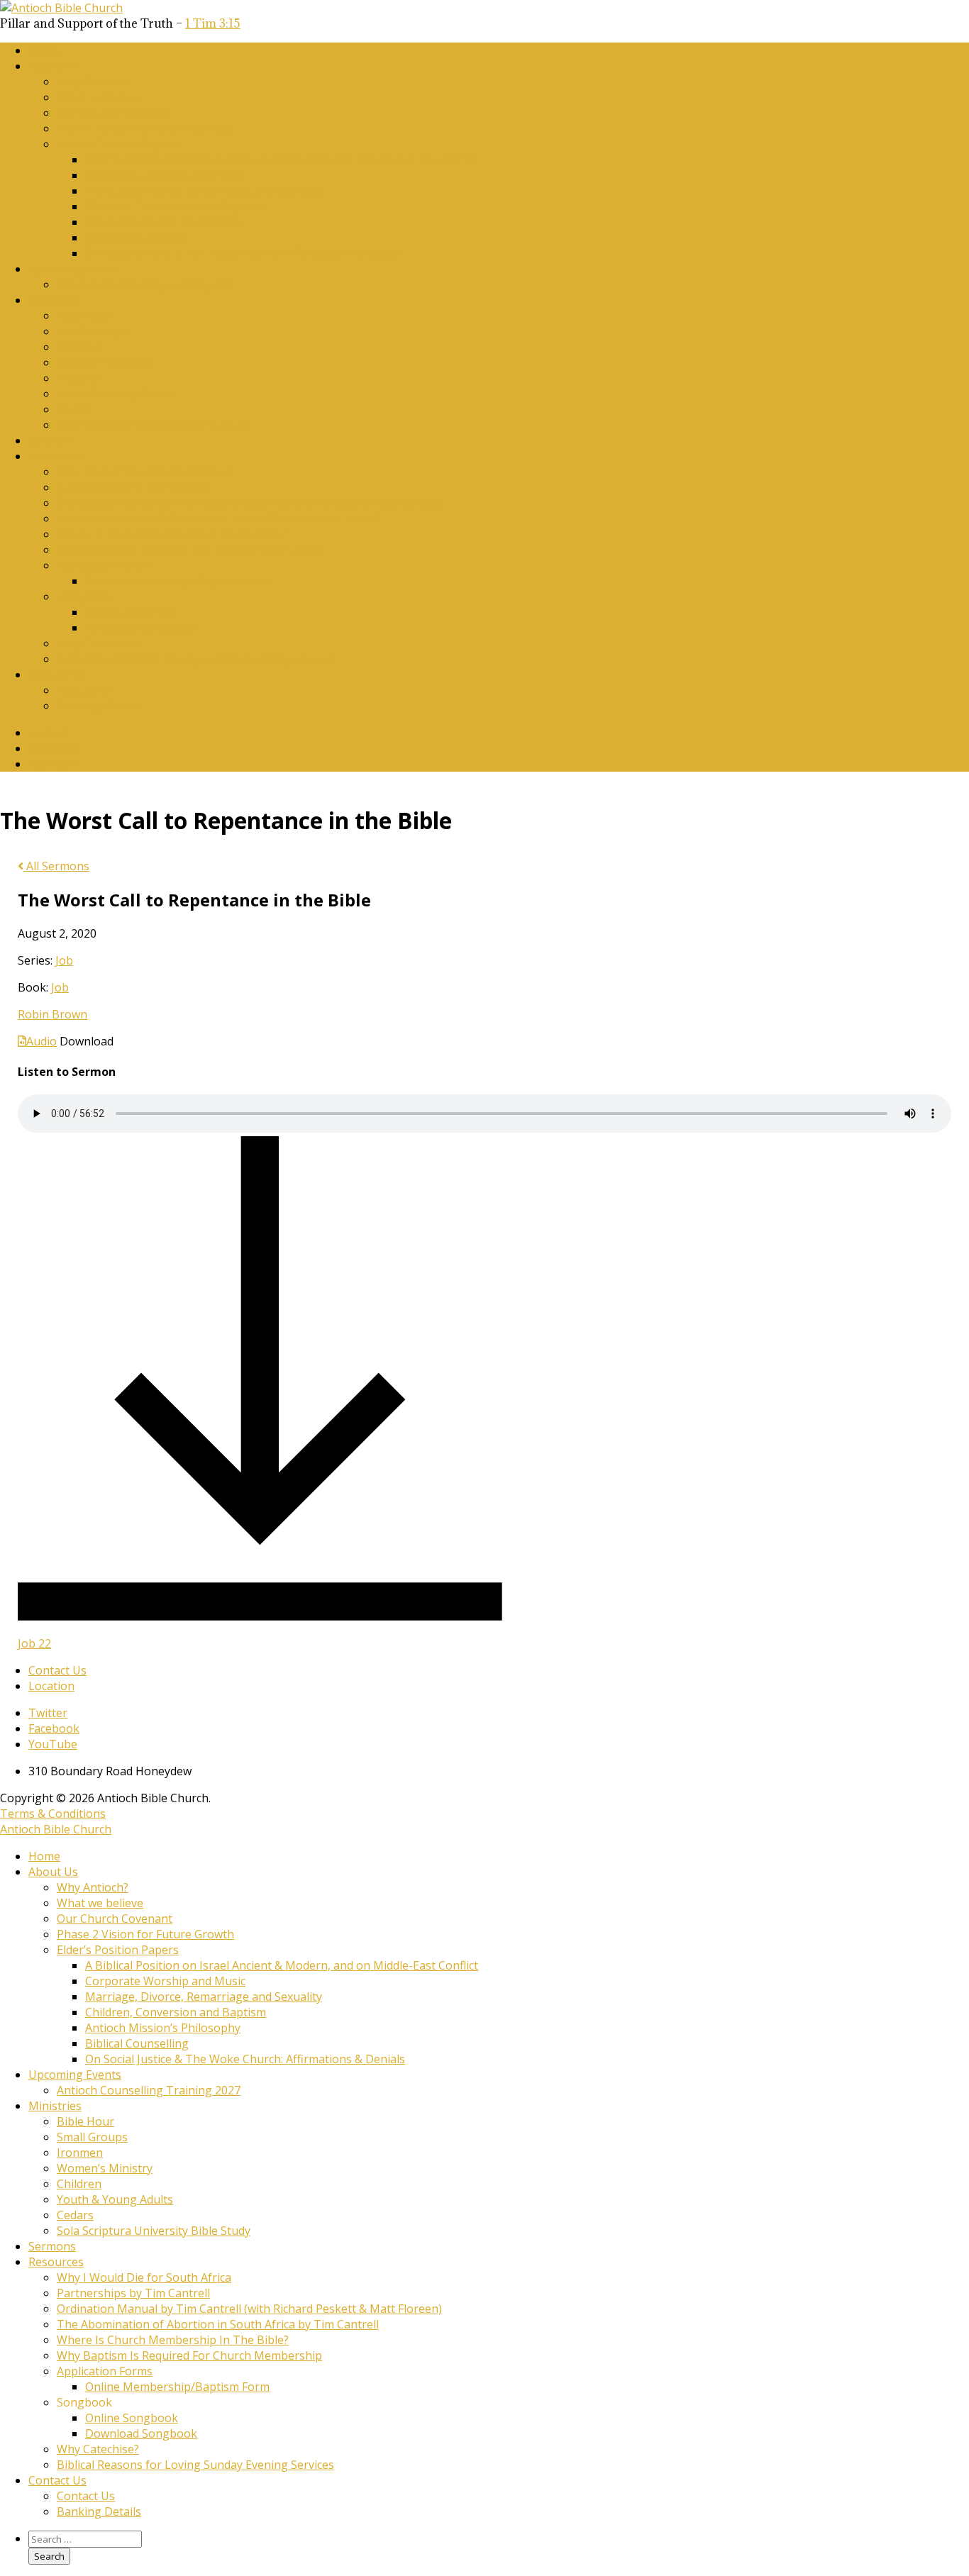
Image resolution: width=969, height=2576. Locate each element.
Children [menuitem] (79, 2184)
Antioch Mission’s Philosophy (163, 222)
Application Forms (105, 565)
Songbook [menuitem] (84, 2402)
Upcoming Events (75, 269)
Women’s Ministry (105, 362)
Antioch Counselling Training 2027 (149, 284)
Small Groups (92, 331)
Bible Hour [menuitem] (85, 2121)
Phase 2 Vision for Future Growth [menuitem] (145, 1934)
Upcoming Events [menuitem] (75, 2075)
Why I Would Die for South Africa (144, 472)
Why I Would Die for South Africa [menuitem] (144, 2277)
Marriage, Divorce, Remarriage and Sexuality (204, 191)
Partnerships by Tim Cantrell (133, 487)
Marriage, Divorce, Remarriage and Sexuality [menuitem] (204, 1997)
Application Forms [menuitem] (105, 2371)
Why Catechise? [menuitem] (98, 2449)
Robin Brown (52, 1014)
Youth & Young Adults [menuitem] (115, 2199)
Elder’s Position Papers (118, 144)
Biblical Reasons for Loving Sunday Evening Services (195, 659)
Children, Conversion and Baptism (176, 206)
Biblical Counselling (137, 238)
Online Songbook (132, 612)
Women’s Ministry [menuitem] (105, 2168)
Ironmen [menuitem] (80, 2153)
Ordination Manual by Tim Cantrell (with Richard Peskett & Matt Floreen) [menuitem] (249, 2309)
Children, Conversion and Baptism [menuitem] (176, 2012)
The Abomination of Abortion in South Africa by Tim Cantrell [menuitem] (218, 2324)
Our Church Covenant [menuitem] (115, 1919)
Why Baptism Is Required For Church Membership (189, 550)
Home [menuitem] (44, 1856)
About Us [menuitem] (53, 1872)
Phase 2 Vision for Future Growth (145, 128)
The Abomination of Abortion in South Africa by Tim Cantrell (218, 518)
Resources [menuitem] (56, 2262)
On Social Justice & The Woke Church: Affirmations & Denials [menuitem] (245, 2059)
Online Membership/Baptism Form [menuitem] (177, 2387)
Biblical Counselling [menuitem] (137, 2043)
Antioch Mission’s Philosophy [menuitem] (163, 2028)
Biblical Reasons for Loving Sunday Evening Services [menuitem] (195, 2465)
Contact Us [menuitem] (57, 2480)
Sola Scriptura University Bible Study (154, 425)
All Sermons (56, 866)
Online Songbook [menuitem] (132, 2418)
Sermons (52, 440)
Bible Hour (85, 316)
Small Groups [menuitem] (92, 2137)
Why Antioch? (93, 82)
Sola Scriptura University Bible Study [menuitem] (154, 2231)
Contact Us (57, 674)
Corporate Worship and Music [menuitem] (165, 1981)
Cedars (75, 409)
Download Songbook (141, 628)
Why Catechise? (98, 643)
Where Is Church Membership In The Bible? (173, 534)
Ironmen (80, 347)
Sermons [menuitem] (52, 2246)
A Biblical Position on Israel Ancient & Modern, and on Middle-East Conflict (282, 160)
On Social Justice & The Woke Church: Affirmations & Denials (245, 253)
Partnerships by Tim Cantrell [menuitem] (133, 2293)
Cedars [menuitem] (75, 2215)
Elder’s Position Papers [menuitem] (118, 1950)
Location (51, 1686)
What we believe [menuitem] (100, 1903)
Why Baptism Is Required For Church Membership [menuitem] (189, 2355)
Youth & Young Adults (115, 394)
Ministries (55, 300)
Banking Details (99, 706)
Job (64, 960)
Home (44, 50)
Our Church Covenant (115, 113)
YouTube (53, 764)
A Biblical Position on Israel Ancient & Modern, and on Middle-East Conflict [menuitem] (282, 1965)
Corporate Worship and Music (165, 175)
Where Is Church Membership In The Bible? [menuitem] (173, 2340)
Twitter (48, 733)
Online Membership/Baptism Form (177, 581)
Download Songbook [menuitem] (141, 2433)
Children (79, 378)
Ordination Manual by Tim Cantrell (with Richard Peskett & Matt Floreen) (249, 503)
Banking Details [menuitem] (99, 2511)
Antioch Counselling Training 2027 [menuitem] (149, 2090)
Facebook (54, 748)
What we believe (100, 97)
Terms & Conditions (53, 1814)
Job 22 (34, 1643)
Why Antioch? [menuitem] (93, 1887)
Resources (56, 456)
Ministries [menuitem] (55, 2106)
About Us (53, 66)
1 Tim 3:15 (213, 23)
